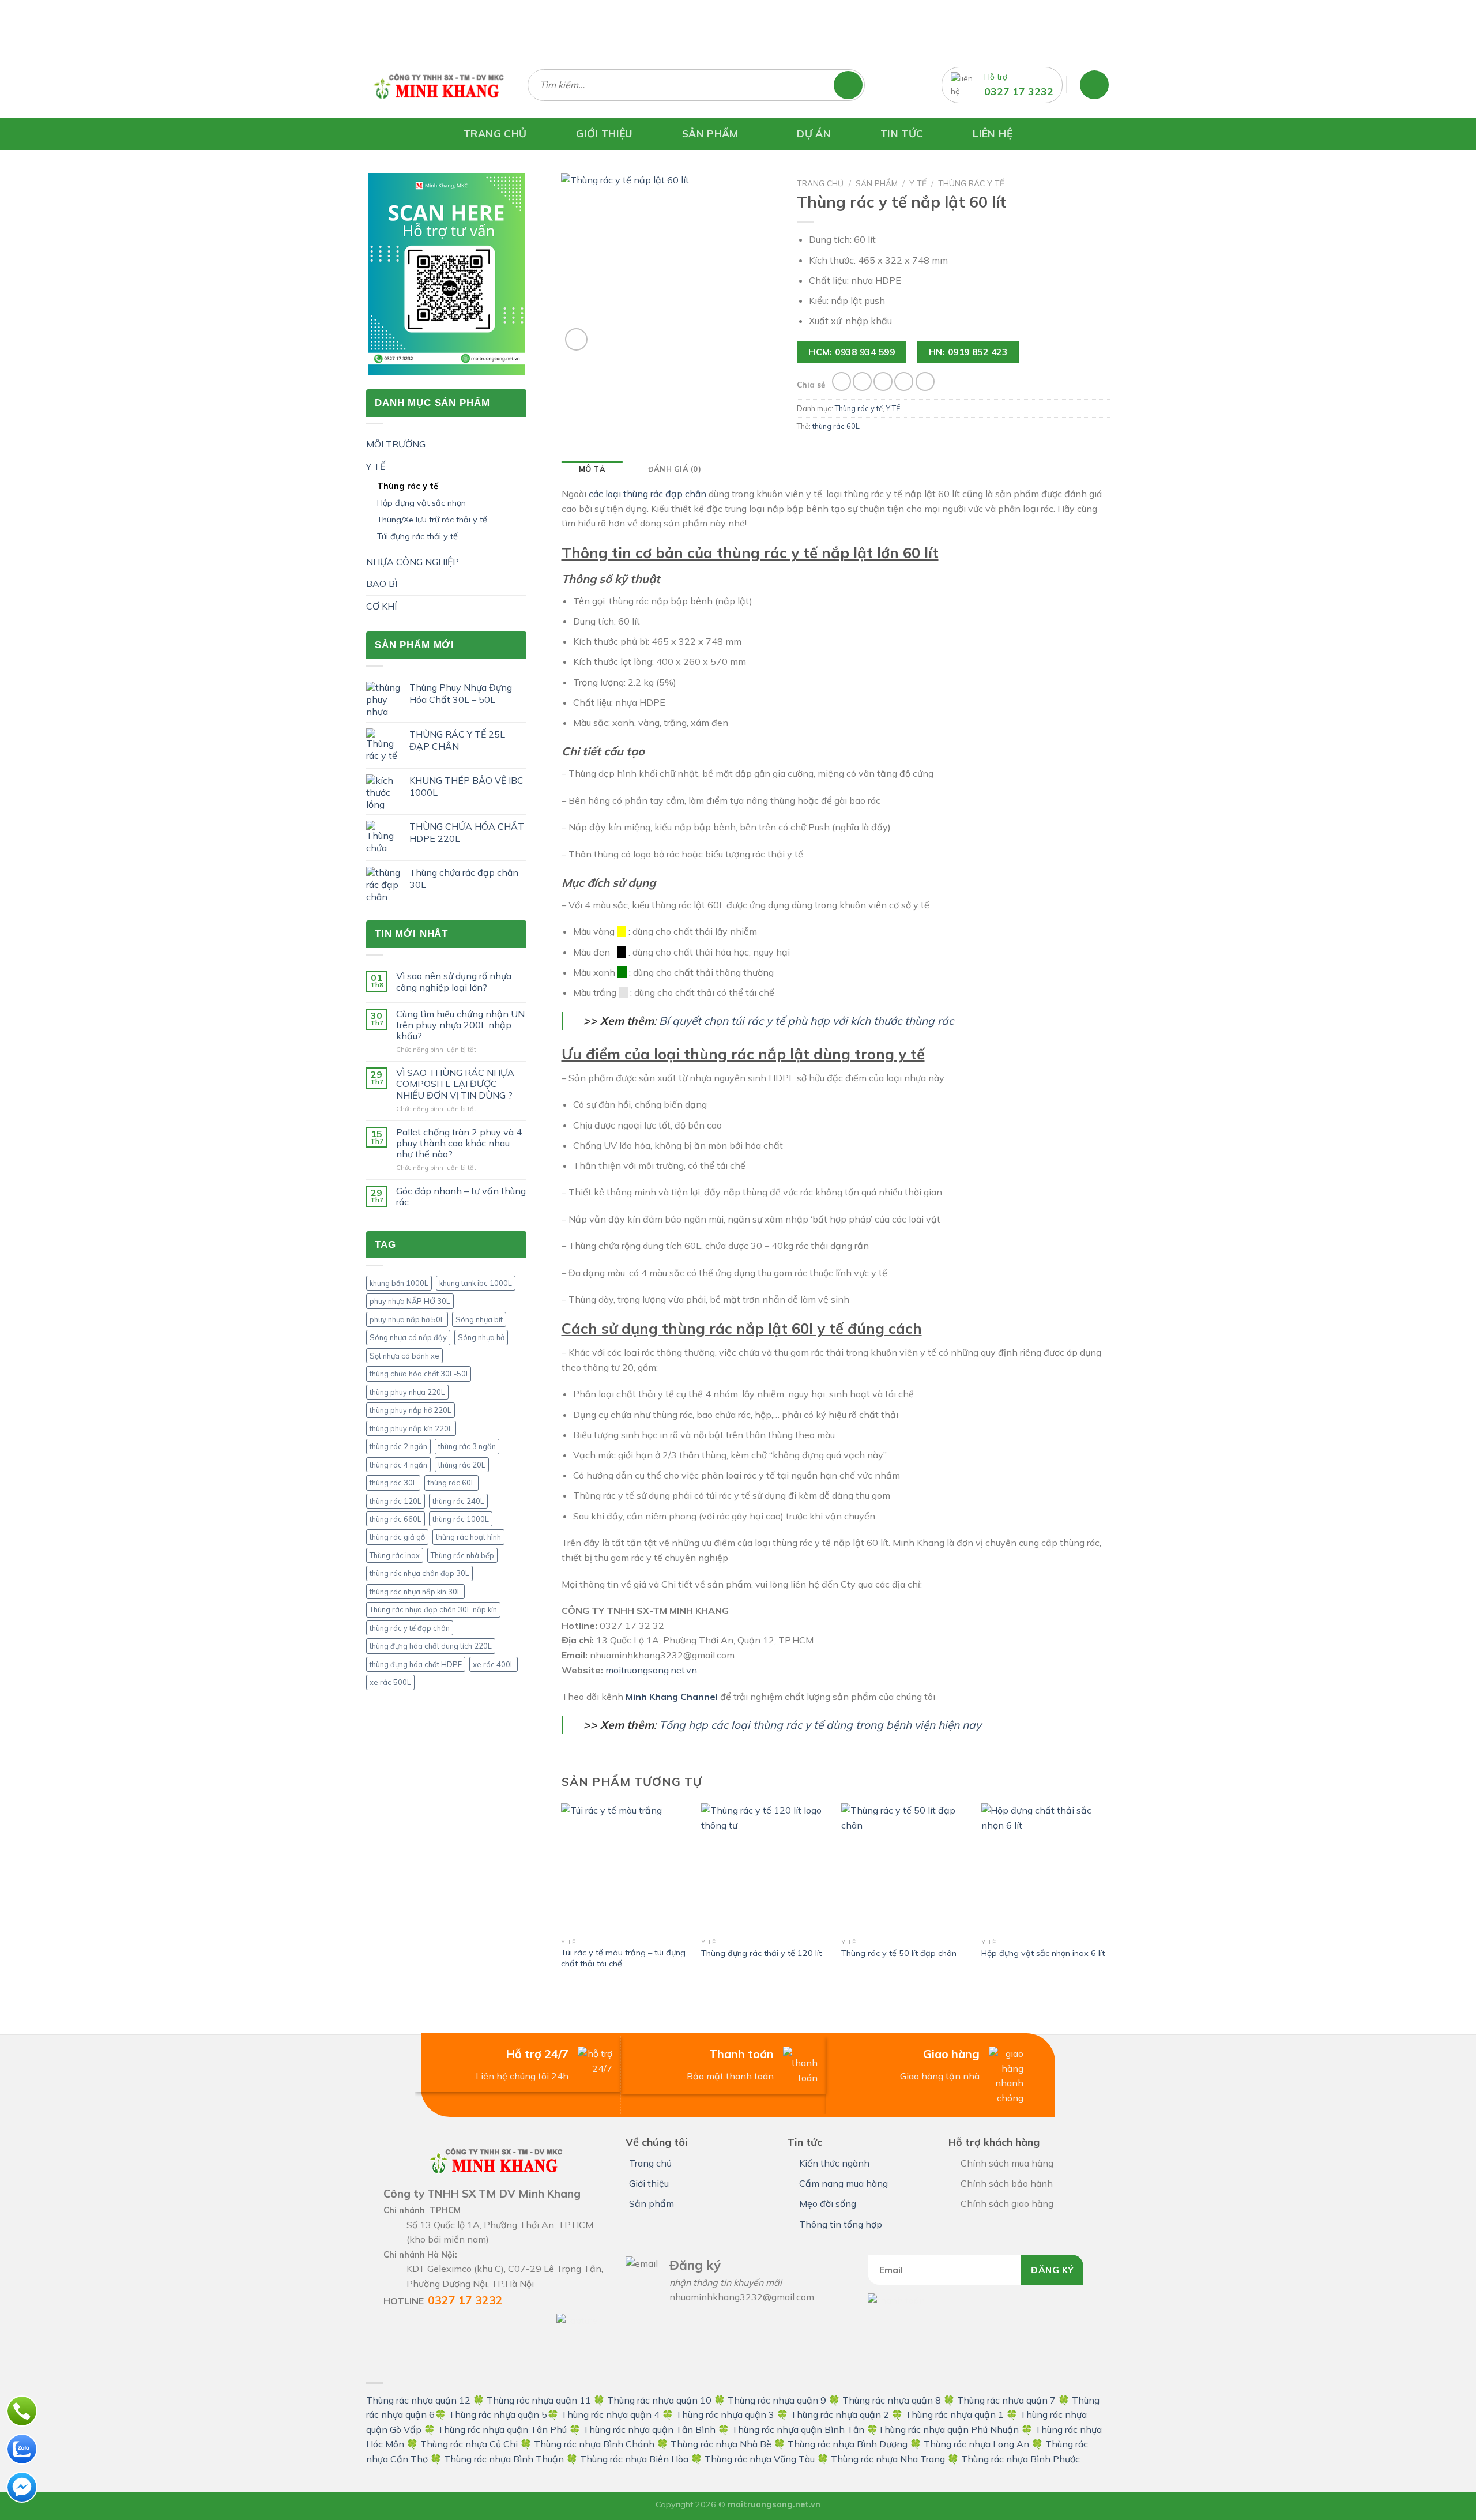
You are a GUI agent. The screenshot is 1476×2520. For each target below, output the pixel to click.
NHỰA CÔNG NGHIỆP (413, 562)
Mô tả (592, 469)
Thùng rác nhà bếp (462, 1555)
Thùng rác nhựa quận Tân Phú (502, 2429)
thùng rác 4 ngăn (398, 1465)
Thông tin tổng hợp (841, 2224)
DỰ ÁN (814, 133)
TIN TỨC (902, 133)
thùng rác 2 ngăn (398, 1446)
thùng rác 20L (462, 1465)
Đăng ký (1052, 2270)
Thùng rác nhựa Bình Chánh (594, 2444)
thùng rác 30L (393, 1483)
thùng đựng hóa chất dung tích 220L (431, 1646)
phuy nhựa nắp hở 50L (407, 1319)
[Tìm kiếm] (854, 85)
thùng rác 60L (451, 1483)
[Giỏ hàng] (1094, 85)
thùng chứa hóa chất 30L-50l (419, 1374)
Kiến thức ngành (834, 2163)
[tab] (592, 469)
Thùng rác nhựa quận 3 (725, 2414)
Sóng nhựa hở (481, 1337)
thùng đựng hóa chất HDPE (416, 1664)
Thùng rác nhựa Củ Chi (469, 2444)
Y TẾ (376, 467)
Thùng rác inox (395, 1555)
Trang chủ (820, 183)
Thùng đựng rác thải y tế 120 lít (761, 1953)
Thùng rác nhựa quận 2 (840, 2414)
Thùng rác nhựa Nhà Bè (721, 2444)
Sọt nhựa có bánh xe (404, 1356)
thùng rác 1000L (461, 1519)
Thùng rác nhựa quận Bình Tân (797, 2429)
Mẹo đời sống (828, 2203)
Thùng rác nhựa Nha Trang (888, 2459)
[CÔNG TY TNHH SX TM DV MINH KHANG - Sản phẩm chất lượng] (438, 85)
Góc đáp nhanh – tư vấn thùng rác (461, 1197)
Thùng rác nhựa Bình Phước (1021, 2459)
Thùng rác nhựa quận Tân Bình (649, 2429)
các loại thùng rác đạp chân (647, 494)
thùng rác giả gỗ (397, 1537)
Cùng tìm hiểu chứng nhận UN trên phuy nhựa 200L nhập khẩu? (460, 1025)
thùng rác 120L (396, 1501)
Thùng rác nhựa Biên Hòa (634, 2459)
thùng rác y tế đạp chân (410, 1628)
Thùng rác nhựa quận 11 (539, 2400)
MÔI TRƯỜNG (396, 444)
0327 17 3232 (1019, 91)
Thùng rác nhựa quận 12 (418, 2400)
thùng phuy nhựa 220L (407, 1392)
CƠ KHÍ (381, 606)
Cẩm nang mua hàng (844, 2183)
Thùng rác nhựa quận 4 (610, 2414)
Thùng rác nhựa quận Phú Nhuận (948, 2429)
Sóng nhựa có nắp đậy (408, 1337)
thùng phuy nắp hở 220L (411, 1410)
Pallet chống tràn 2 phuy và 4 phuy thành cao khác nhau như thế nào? (459, 1143)
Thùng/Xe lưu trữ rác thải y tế (432, 520)
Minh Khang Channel (672, 1697)
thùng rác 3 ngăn (467, 1446)
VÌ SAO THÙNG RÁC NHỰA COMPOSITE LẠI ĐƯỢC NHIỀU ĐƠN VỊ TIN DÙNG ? (455, 1084)
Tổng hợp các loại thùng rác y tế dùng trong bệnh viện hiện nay (820, 1725)
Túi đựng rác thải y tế (417, 536)
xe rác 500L (390, 1682)
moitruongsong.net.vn (651, 1670)
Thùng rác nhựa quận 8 (893, 2400)
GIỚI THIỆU (604, 133)
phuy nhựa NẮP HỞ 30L (410, 1301)
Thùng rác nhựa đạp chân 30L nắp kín (433, 1609)
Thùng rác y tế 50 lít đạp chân (899, 1953)
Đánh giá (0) (675, 469)
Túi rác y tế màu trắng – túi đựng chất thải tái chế (623, 1958)
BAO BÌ (382, 584)
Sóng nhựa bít (479, 1319)
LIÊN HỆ (992, 133)
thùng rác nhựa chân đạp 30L (419, 1573)
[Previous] (562, 1897)
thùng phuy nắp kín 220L (411, 1428)
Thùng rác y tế (408, 486)
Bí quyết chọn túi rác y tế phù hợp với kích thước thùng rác (806, 1021)
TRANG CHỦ (495, 133)
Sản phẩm (877, 183)
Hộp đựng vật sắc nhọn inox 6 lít (1043, 1953)
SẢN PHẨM (710, 133)
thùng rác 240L (458, 1501)
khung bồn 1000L (399, 1283)
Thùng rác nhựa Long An (976, 2444)
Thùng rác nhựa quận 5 (498, 2414)
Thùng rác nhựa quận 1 (954, 2414)
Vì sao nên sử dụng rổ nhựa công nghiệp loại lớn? (454, 981)
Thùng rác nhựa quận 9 (777, 2400)
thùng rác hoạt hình (468, 1537)
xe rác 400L (494, 1664)
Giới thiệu (649, 2183)
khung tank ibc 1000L (476, 1283)
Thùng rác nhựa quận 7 (1006, 2400)
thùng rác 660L (396, 1519)
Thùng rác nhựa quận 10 (659, 2400)
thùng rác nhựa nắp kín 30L (415, 1592)
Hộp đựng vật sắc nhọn (421, 503)
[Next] (1109, 1897)
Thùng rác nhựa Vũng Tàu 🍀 (768, 2459)
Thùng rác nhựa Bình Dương (848, 2444)
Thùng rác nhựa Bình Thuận (504, 2459)
